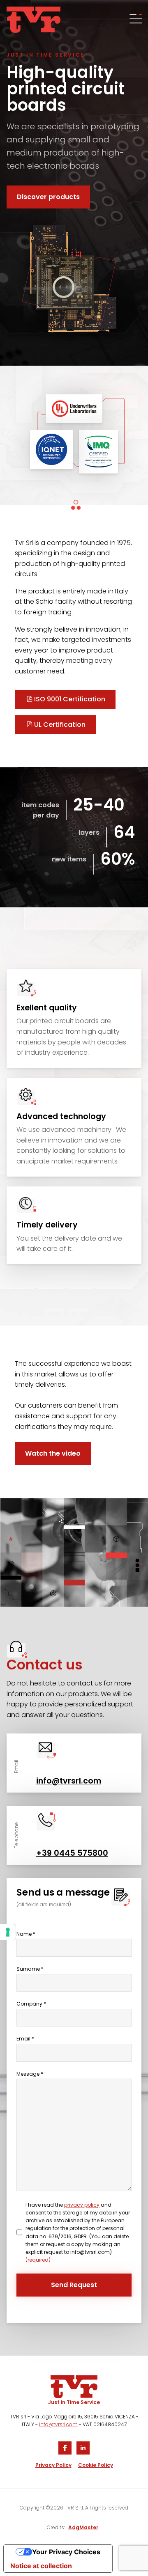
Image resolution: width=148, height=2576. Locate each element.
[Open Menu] (135, 20)
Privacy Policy (53, 2465)
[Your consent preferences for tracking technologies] (8, 1932)
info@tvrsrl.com (58, 2424)
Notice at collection (41, 2566)
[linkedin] (83, 2448)
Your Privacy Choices (66, 2552)
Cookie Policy (96, 2465)
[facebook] (65, 2448)
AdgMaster (83, 2527)
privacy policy (82, 2205)
